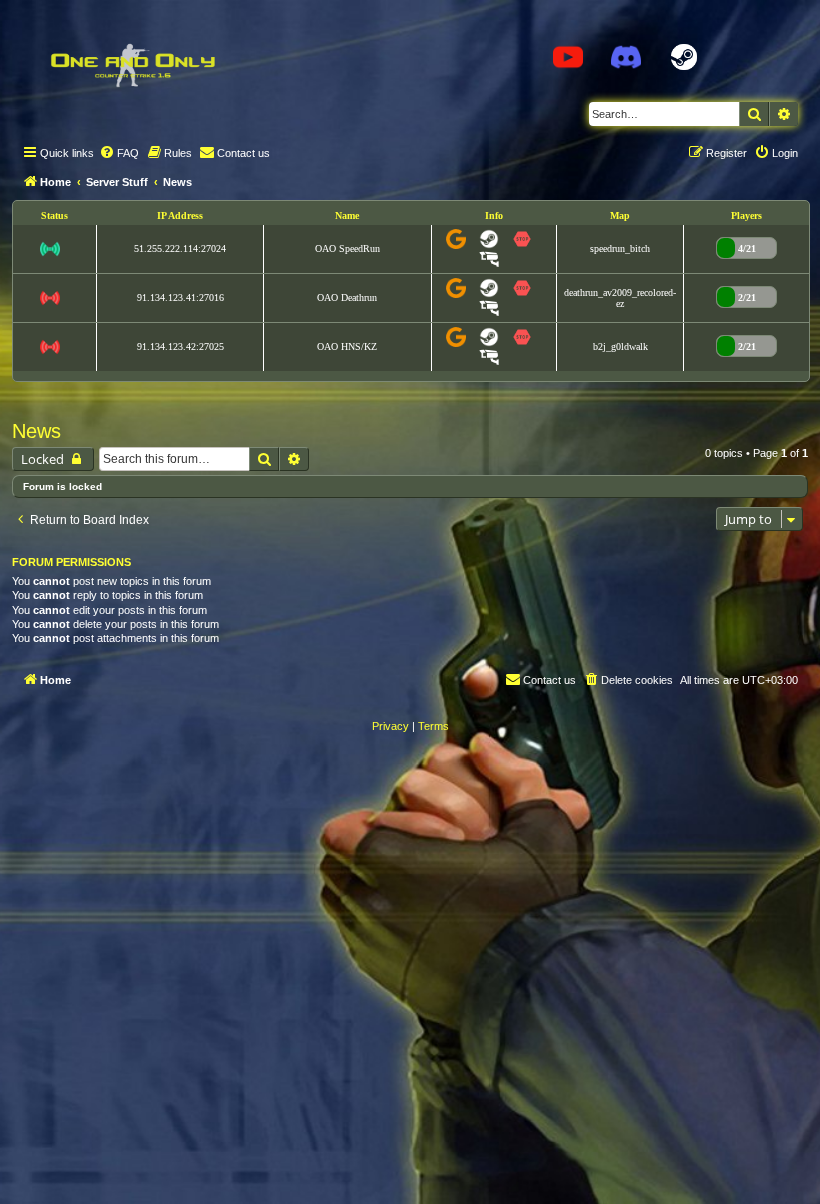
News (36, 431)
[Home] (132, 65)
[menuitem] (119, 153)
